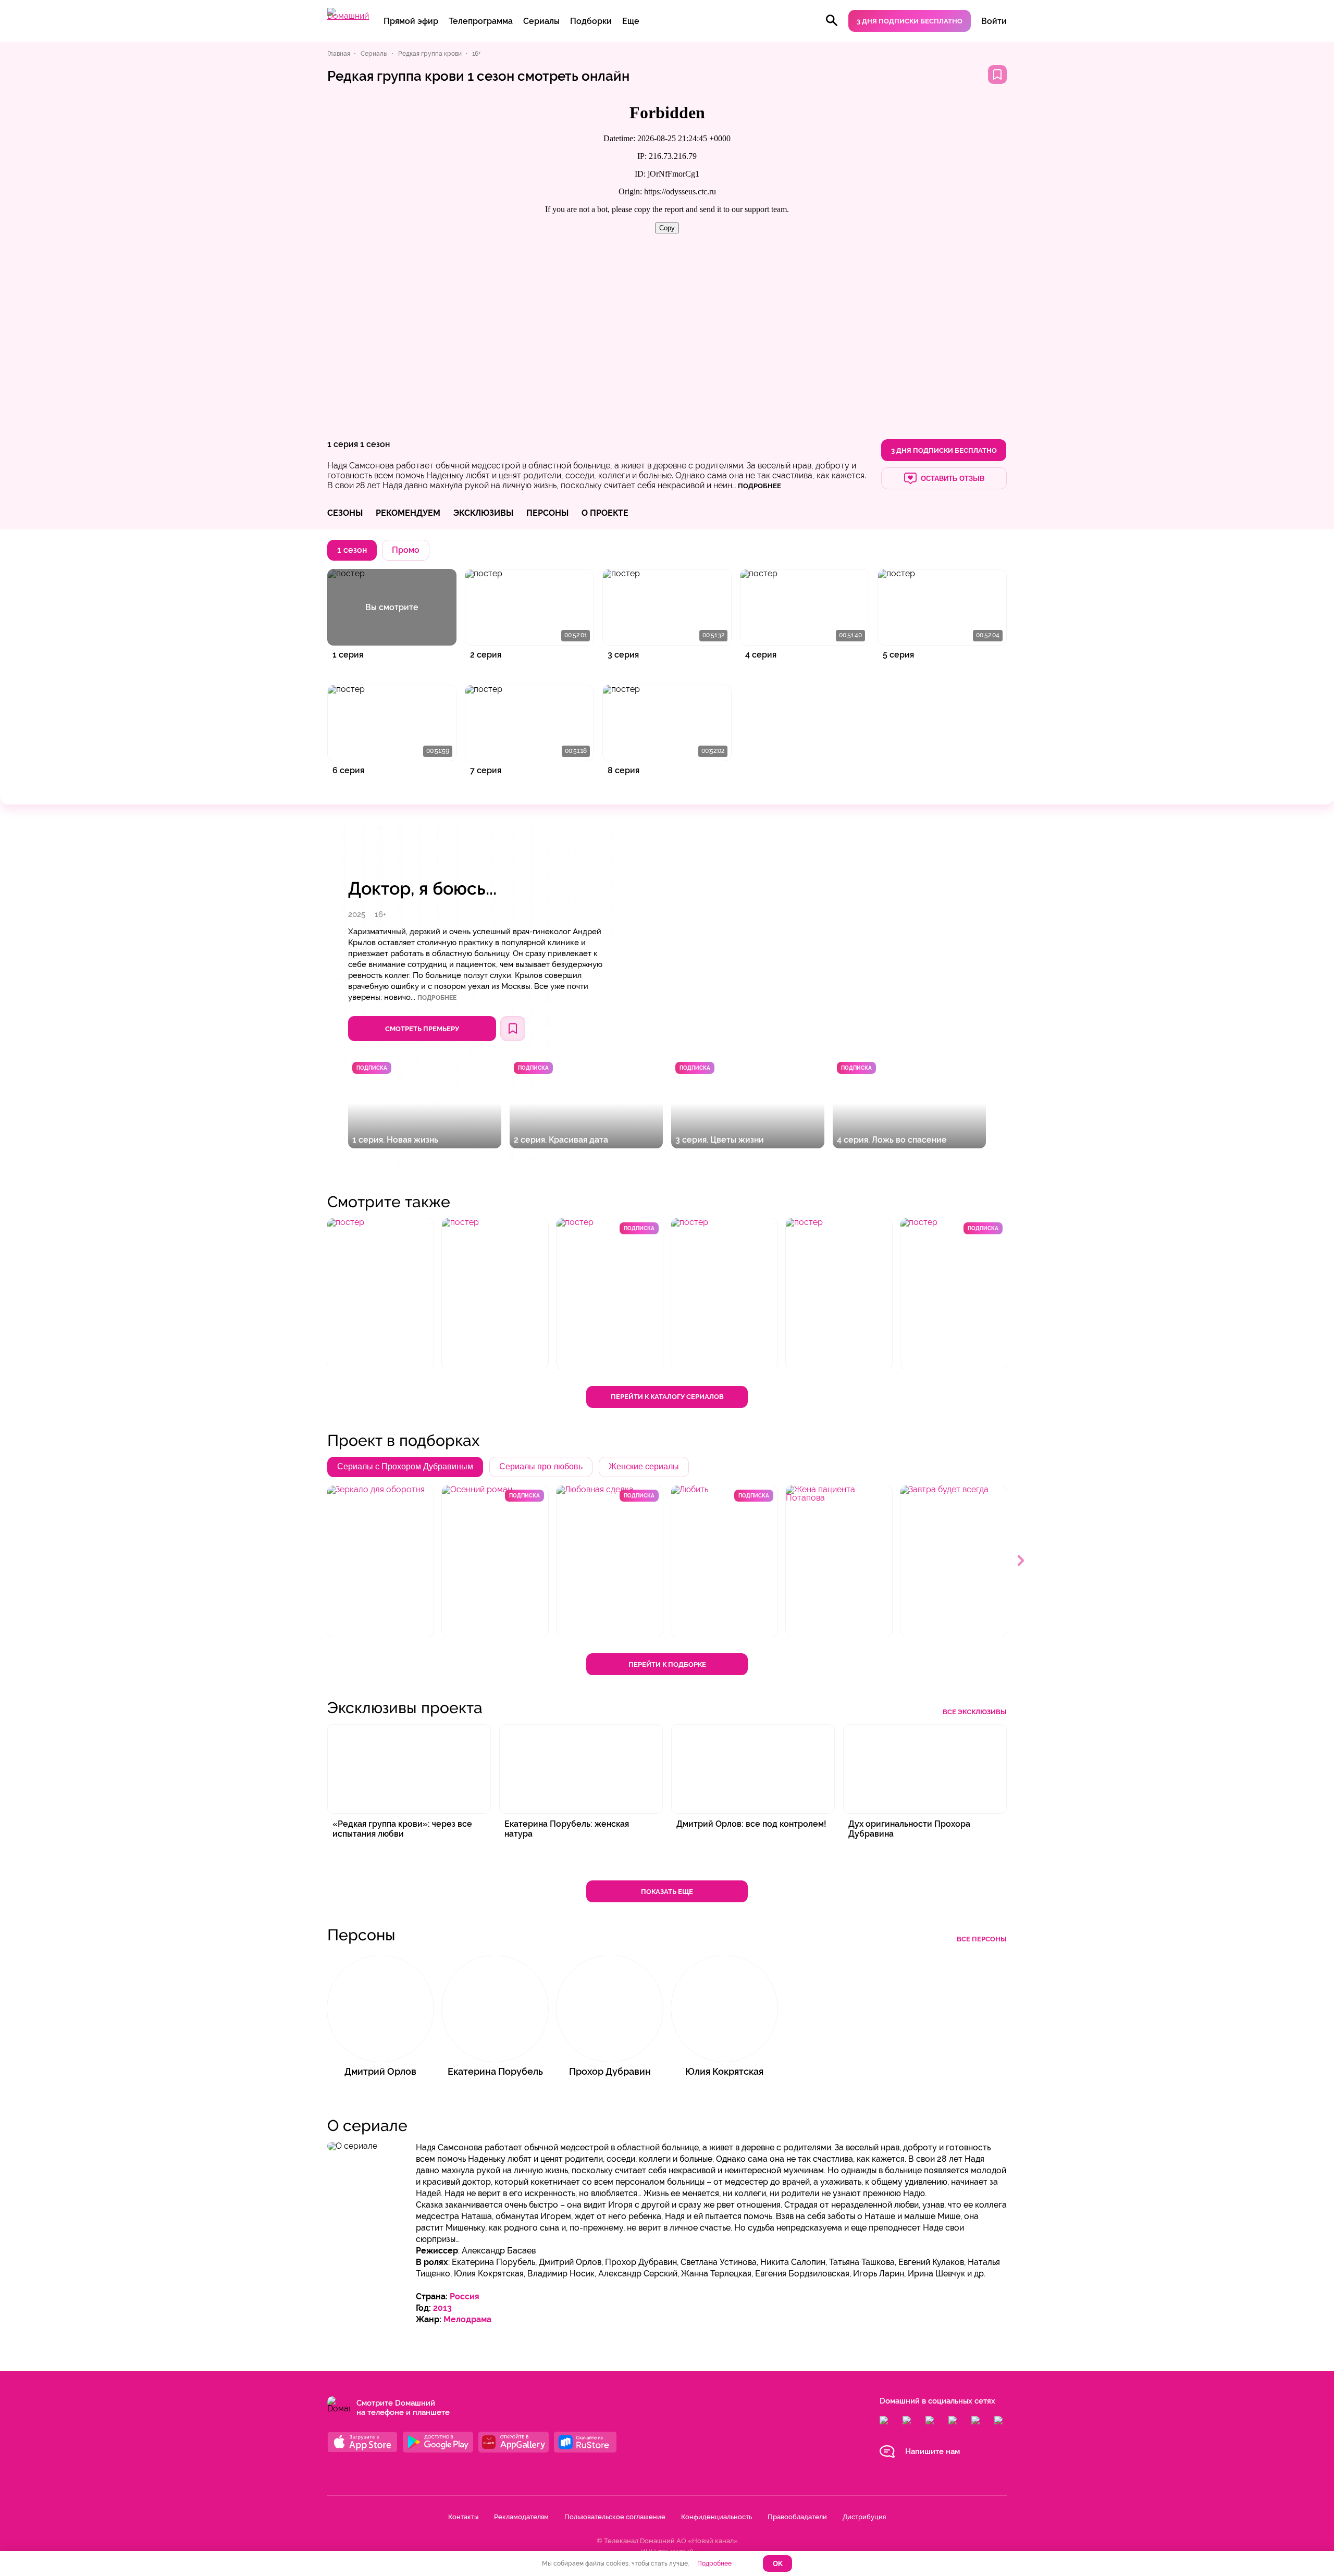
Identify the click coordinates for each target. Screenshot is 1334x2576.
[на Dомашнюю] (348, 16)
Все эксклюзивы (975, 1712)
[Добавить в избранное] (997, 75)
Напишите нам (932, 2451)
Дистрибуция (864, 2517)
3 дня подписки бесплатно (910, 21)
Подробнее (437, 998)
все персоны (982, 1939)
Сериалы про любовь (541, 1466)
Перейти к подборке (667, 1664)
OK (778, 2564)
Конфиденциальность (717, 2517)
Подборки (591, 21)
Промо (406, 550)
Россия (465, 2296)
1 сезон (375, 444)
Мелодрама (467, 2319)
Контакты (463, 2517)
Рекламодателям (521, 2517)
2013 (442, 2308)
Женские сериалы (644, 1466)
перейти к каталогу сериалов (667, 1397)
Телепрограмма (481, 21)
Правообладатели (797, 2517)
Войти (994, 21)
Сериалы (541, 21)
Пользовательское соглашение (615, 2517)
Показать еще (667, 1892)
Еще (631, 21)
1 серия (343, 444)
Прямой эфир (411, 21)
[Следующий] (1021, 1561)
